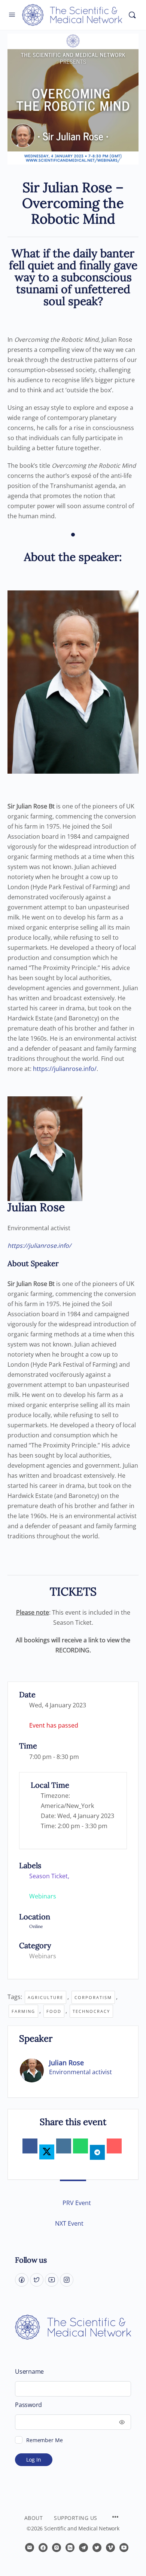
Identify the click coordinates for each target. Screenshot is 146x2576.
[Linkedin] (64, 2146)
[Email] (114, 2146)
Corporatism (93, 1997)
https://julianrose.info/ (65, 1069)
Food (54, 2011)
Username (29, 2372)
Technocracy (91, 2011)
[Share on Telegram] (97, 2152)
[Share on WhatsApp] (80, 2146)
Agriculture (45, 1997)
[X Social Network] (47, 2152)
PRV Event (77, 2203)
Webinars (43, 1956)
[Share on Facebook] (30, 2146)
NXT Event (69, 2223)
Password (28, 2405)
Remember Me (44, 2440)
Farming (23, 2011)
